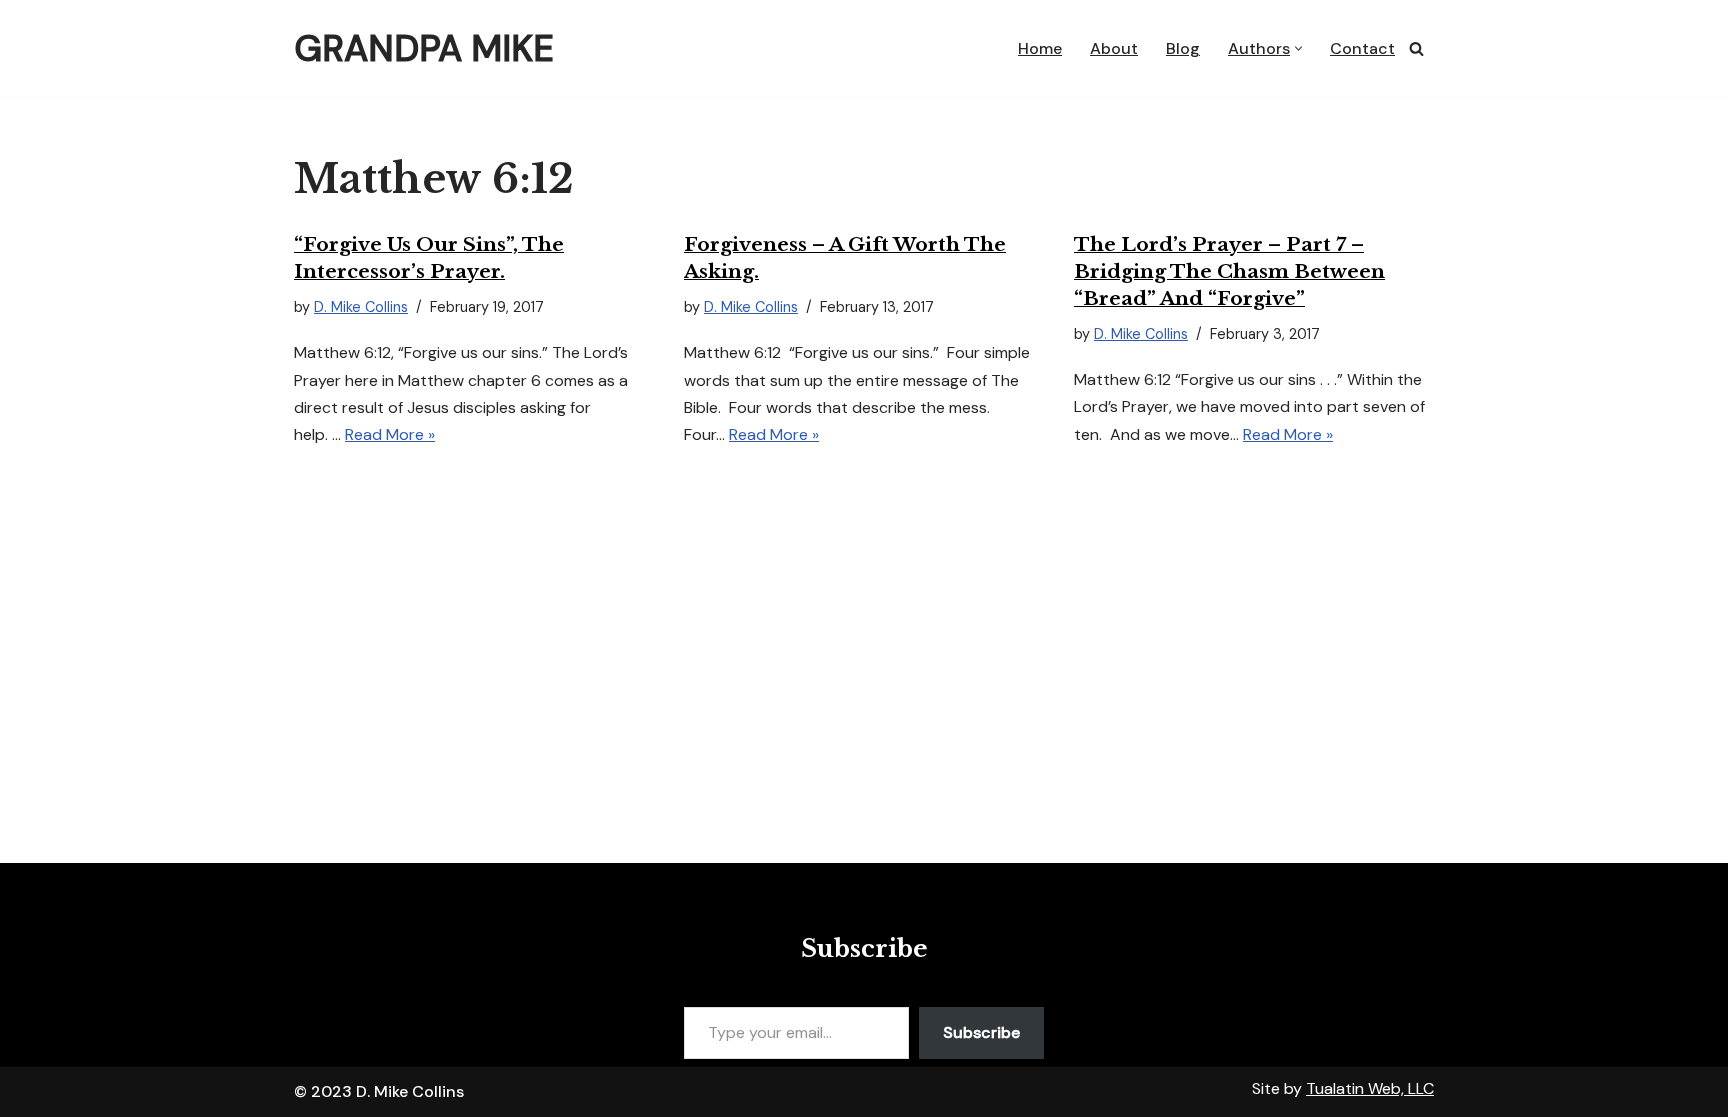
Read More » (390, 434)
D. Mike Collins (361, 307)
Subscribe (981, 1032)
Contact (1362, 48)
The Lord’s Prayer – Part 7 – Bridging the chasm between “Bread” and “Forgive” (1229, 271)
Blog (1183, 48)
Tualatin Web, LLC (1370, 1088)
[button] (1298, 48)
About (1114, 48)
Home (1040, 48)
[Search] (1416, 48)
